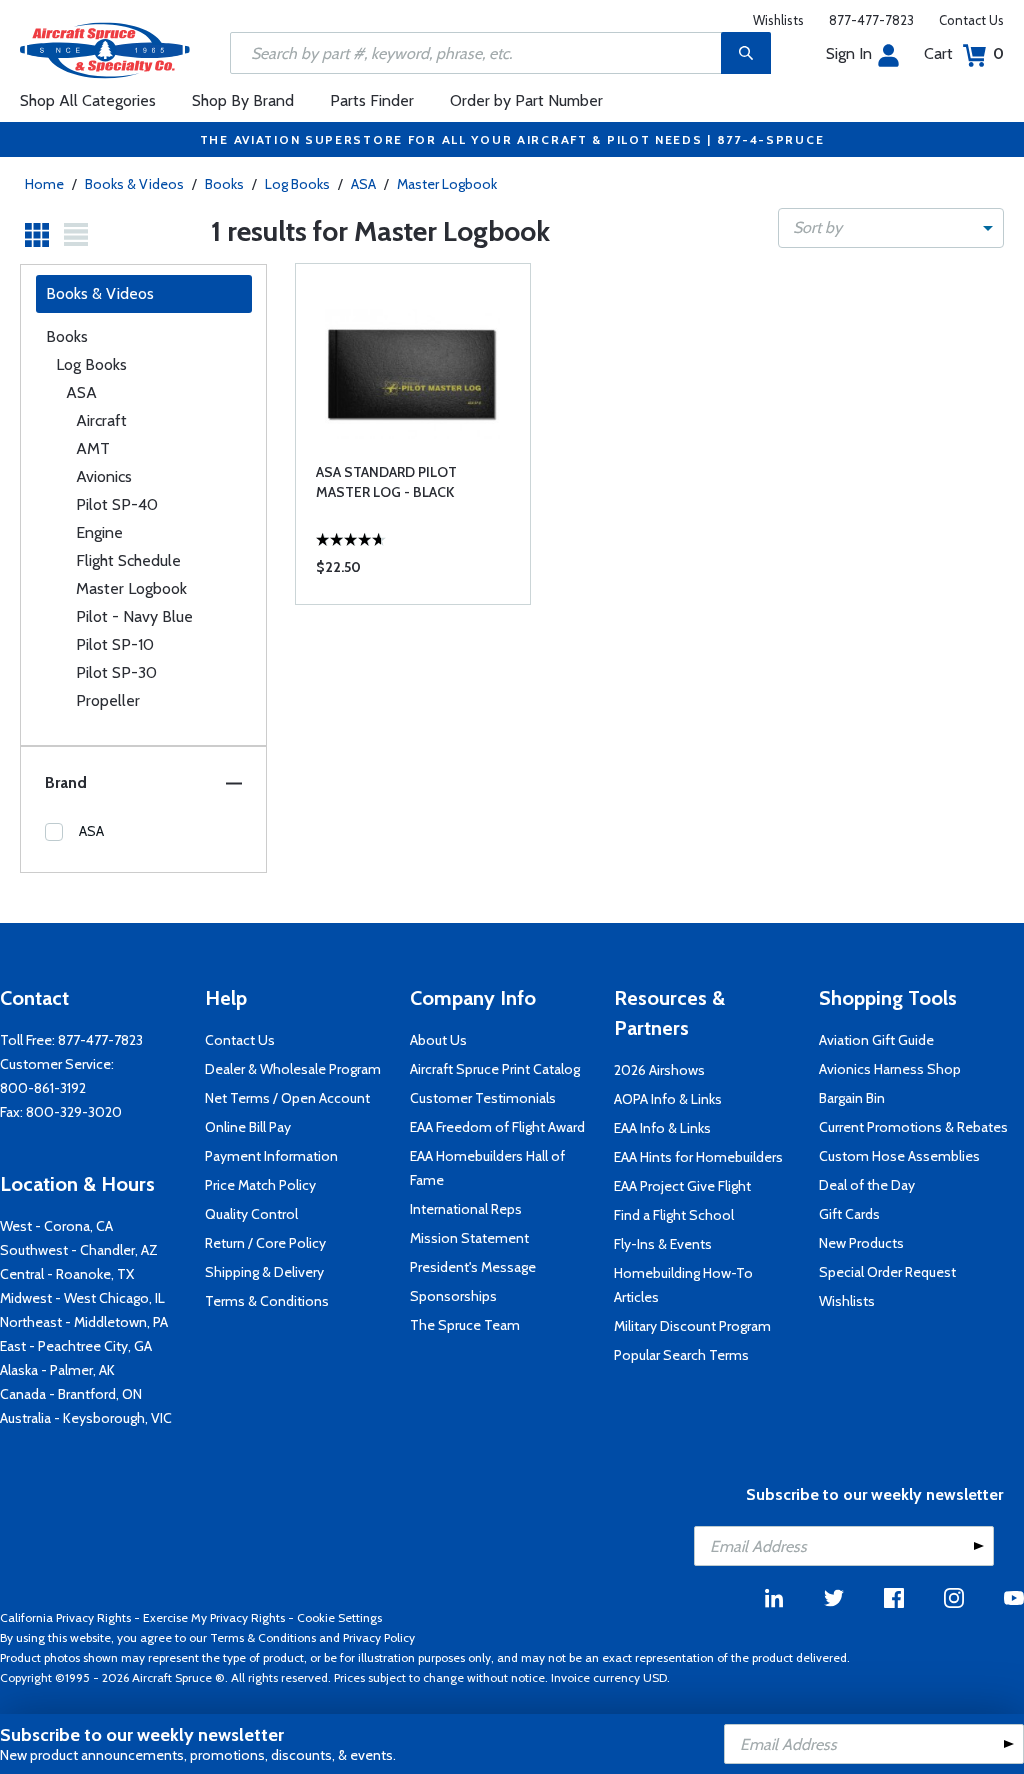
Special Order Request (887, 1272)
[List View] (76, 235)
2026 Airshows (659, 1070)
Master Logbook (447, 184)
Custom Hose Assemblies (899, 1156)
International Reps (466, 1209)
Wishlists (778, 20)
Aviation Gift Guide (876, 1040)
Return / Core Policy (265, 1243)
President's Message (473, 1267)
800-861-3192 (43, 1088)
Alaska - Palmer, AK (57, 1370)
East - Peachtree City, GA (76, 1346)
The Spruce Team (465, 1325)
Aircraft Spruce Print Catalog (495, 1069)
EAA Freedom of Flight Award (497, 1127)
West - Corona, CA (56, 1226)
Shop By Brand (243, 100)
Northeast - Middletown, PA (84, 1322)
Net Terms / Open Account (287, 1098)
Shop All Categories (88, 100)
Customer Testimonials (483, 1098)
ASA (363, 184)
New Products (861, 1243)
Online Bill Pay (248, 1127)
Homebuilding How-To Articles (683, 1285)
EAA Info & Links (662, 1128)
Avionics (104, 476)
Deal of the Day (867, 1185)
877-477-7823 (871, 20)
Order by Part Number (526, 100)
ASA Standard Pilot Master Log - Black (386, 482)
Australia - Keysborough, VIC (86, 1418)
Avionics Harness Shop (890, 1069)
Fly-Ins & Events (663, 1244)
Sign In (849, 53)
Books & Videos (134, 184)
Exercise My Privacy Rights (214, 1617)
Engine (99, 532)
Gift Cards (849, 1214)
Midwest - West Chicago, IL (82, 1298)
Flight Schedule (128, 560)
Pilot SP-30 (116, 672)
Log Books (297, 184)
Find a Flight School (674, 1215)
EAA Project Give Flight (682, 1186)
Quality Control (251, 1214)
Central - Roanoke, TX (67, 1274)
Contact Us (971, 20)
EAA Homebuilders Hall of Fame (487, 1168)
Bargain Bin (852, 1098)
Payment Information (271, 1156)
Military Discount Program (692, 1326)
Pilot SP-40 (117, 504)
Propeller (108, 700)
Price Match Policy (260, 1185)
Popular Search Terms (681, 1355)
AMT (93, 448)
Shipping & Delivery (264, 1272)
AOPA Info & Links (668, 1099)
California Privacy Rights (65, 1617)
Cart (964, 53)
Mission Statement (469, 1238)
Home (44, 184)
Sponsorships (453, 1296)
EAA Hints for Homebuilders (698, 1157)
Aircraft (101, 420)
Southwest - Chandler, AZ (79, 1250)
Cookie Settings (339, 1617)
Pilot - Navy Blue (134, 616)
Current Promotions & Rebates (913, 1127)
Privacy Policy (379, 1637)
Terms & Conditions (267, 1301)
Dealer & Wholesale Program (293, 1069)
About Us (438, 1040)
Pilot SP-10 (115, 644)
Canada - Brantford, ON (71, 1394)
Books (224, 184)
